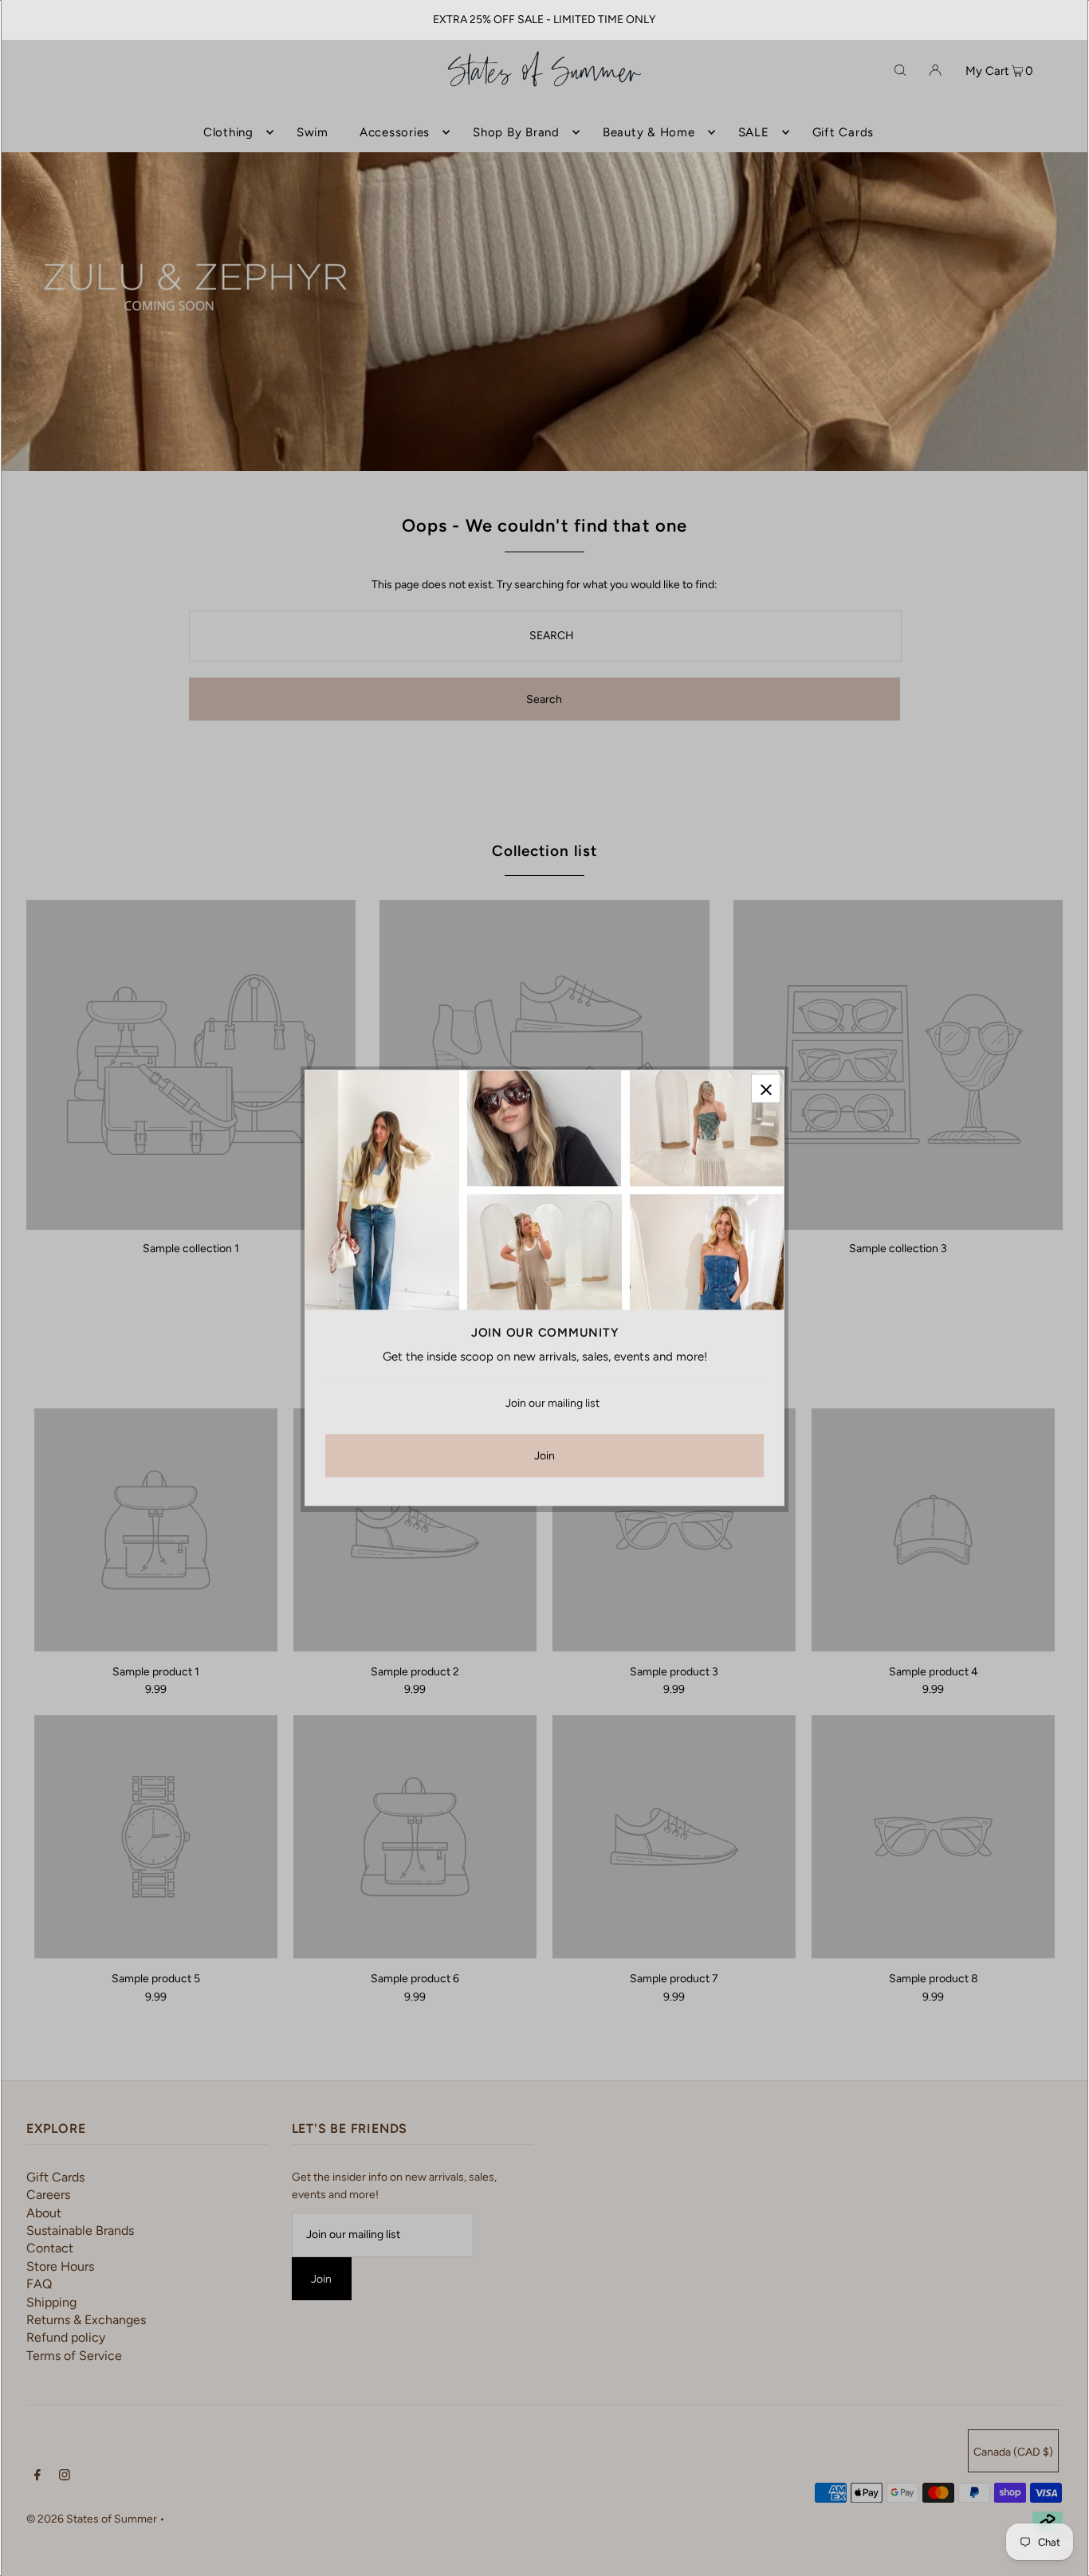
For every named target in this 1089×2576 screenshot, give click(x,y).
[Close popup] (766, 1088)
